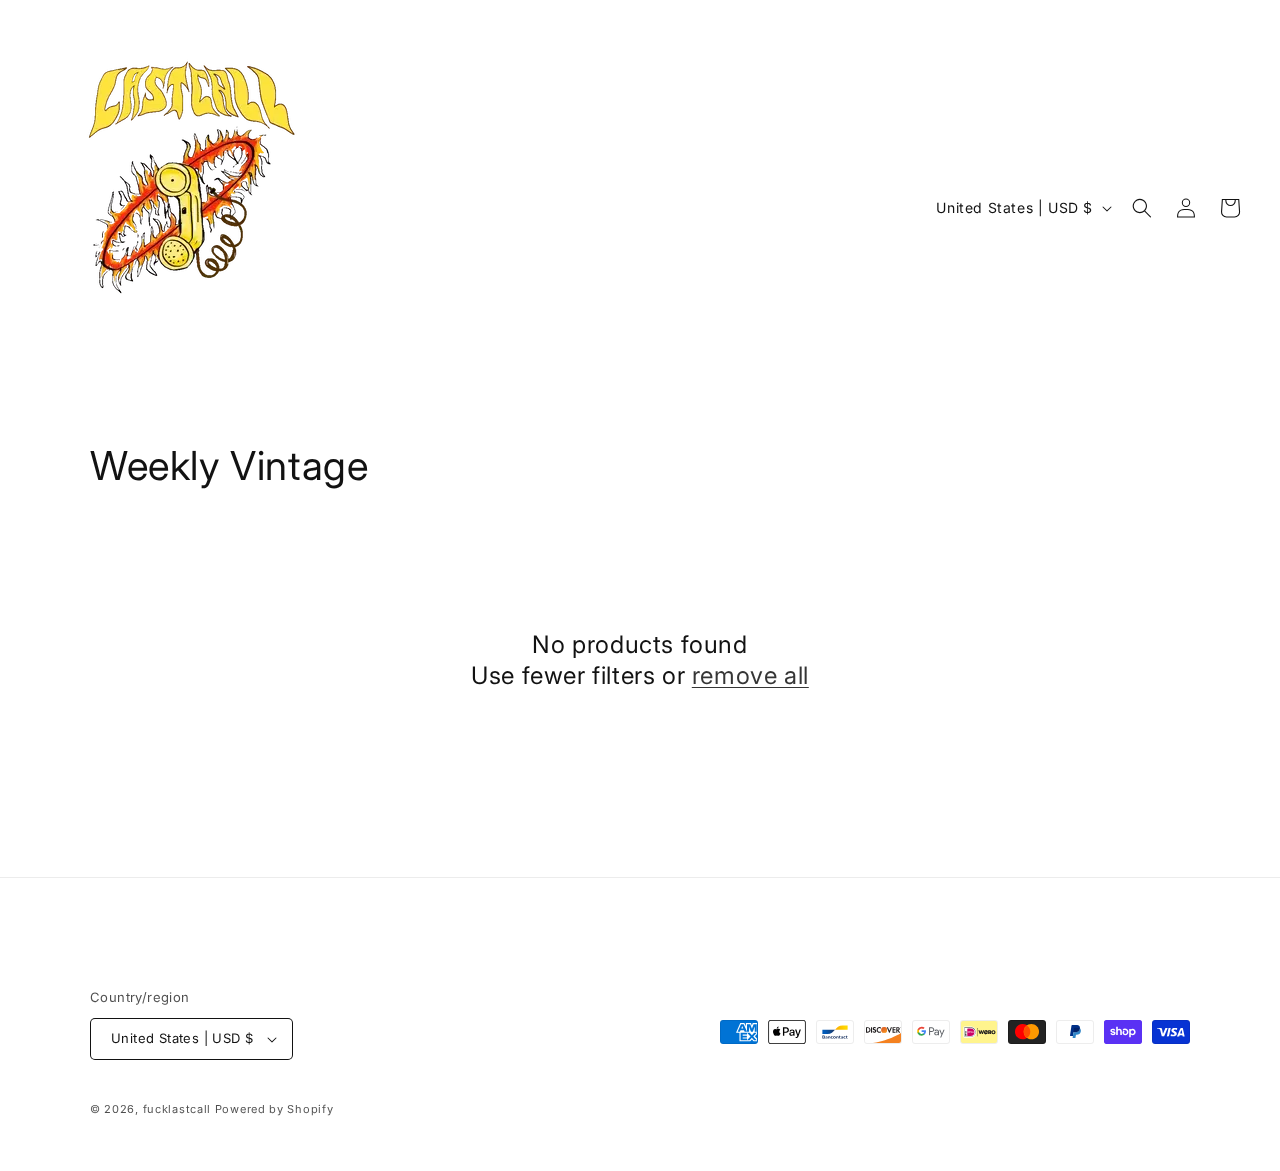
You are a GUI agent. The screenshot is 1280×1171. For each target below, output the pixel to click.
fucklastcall (177, 1109)
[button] (1142, 208)
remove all (750, 675)
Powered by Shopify (274, 1109)
